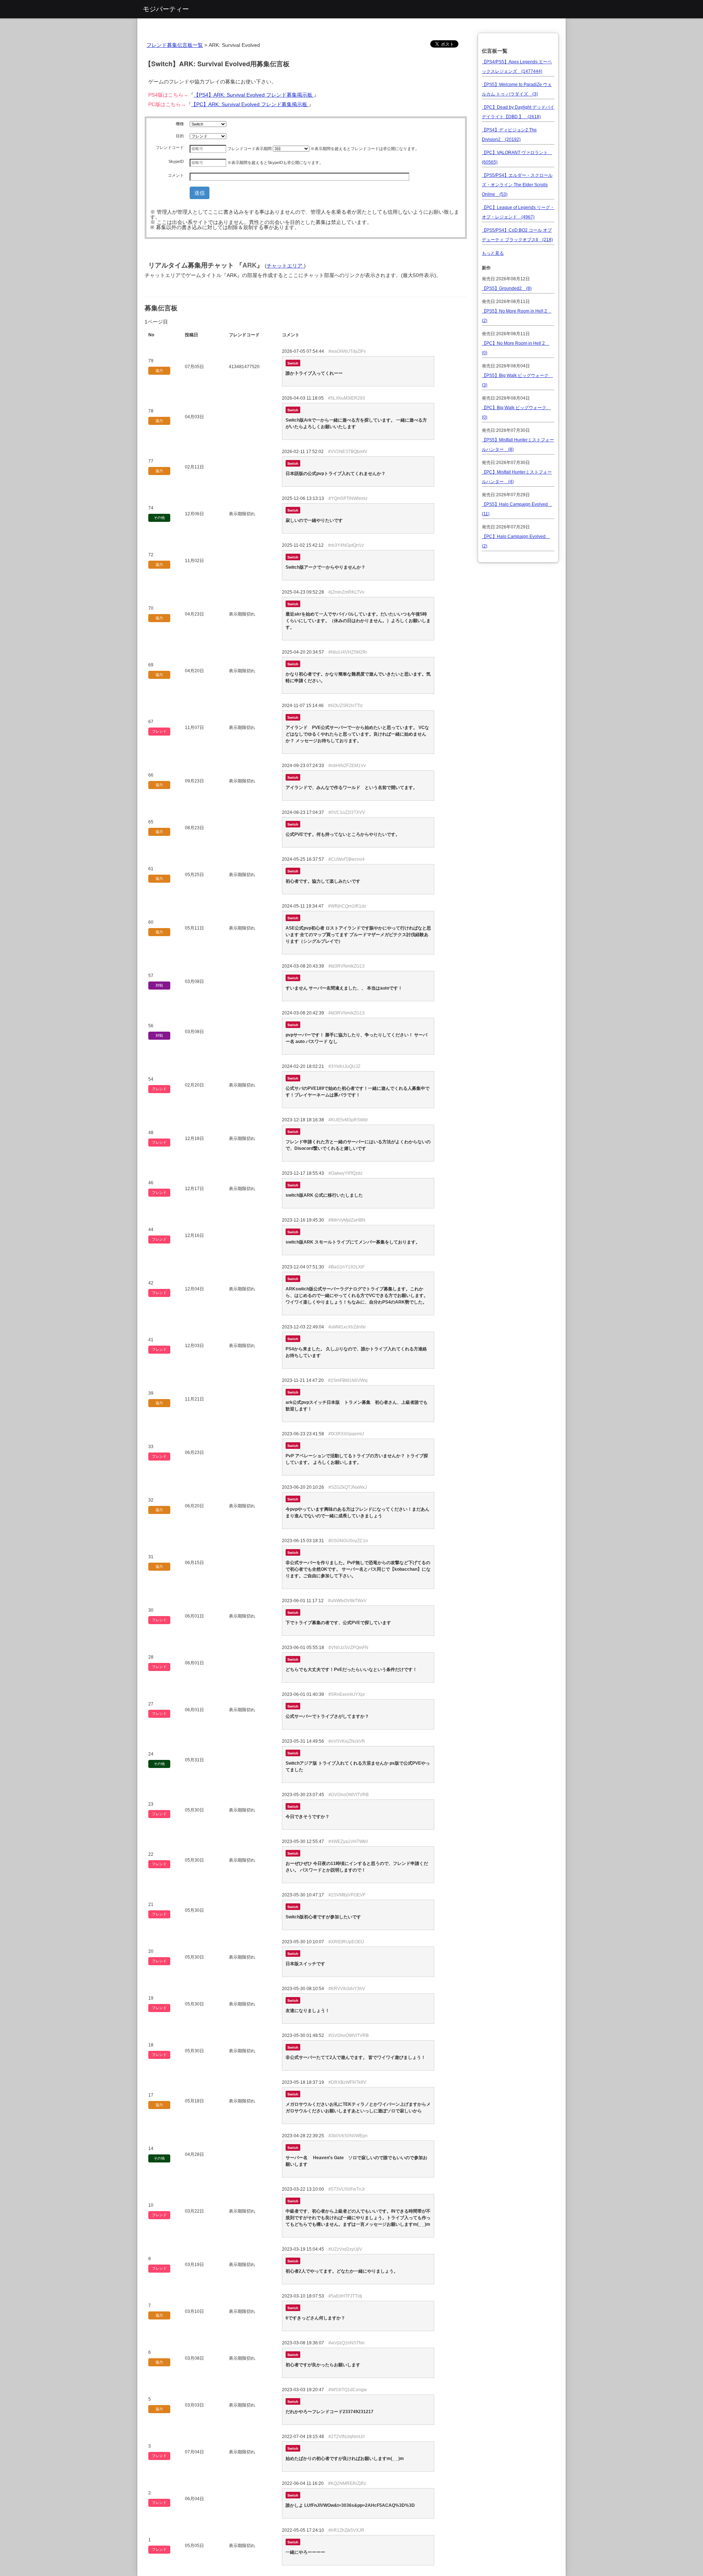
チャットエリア (285, 266)
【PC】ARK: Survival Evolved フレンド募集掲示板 (250, 104)
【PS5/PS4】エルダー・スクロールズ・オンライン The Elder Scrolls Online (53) (517, 185)
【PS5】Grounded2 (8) (507, 288)
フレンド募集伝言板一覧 (175, 45)
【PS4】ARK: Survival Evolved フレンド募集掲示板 (254, 95)
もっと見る (493, 253)
